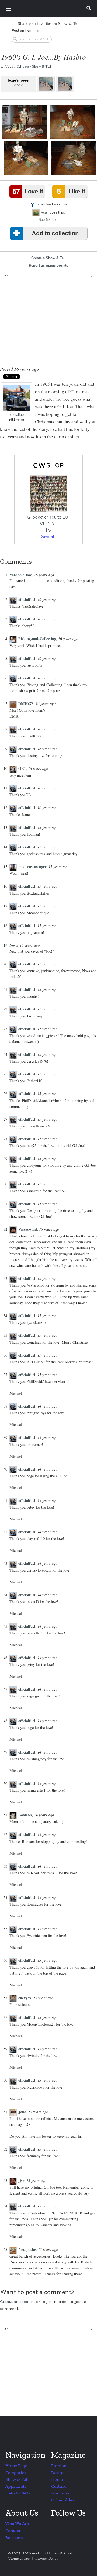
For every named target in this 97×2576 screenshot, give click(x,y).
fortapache (27, 2249)
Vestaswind (28, 1229)
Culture (59, 2486)
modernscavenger (32, 867)
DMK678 (26, 703)
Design (58, 2473)
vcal (44, 212)
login (46, 2301)
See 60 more (48, 220)
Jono (22, 2112)
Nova (13, 945)
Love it (28, 191)
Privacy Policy (47, 2558)
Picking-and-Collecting (37, 639)
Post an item (22, 30)
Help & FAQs (18, 2493)
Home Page (16, 2466)
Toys (9, 66)
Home (57, 2479)
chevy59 (25, 1998)
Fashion (59, 2466)
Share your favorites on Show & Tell (49, 23)
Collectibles (63, 2500)
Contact (13, 2531)
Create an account (18, 2301)
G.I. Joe (23, 66)
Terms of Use (19, 2558)
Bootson (25, 1815)
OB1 (22, 768)
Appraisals (16, 2486)
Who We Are (17, 2524)
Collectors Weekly (49, 9)
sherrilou (44, 204)
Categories (16, 2473)
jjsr (21, 2180)
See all (48, 537)
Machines (60, 2493)
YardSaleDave (21, 575)
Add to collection (55, 233)
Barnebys (14, 2538)
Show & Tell (41, 66)
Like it (71, 191)
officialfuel (17, 415)
